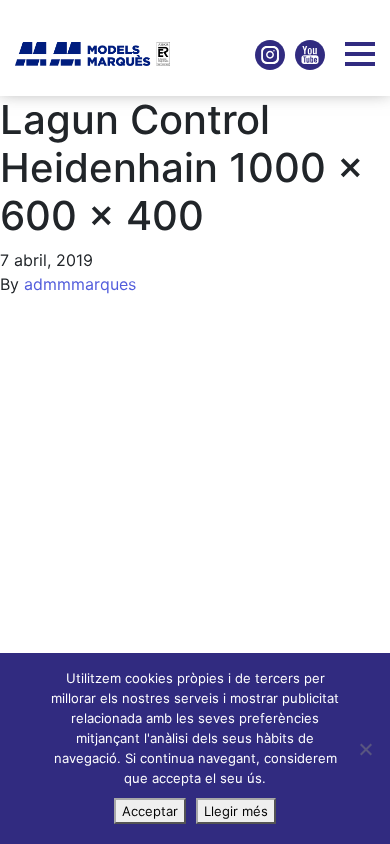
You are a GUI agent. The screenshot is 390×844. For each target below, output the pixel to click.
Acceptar (150, 811)
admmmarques (80, 284)
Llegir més (236, 811)
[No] (365, 749)
